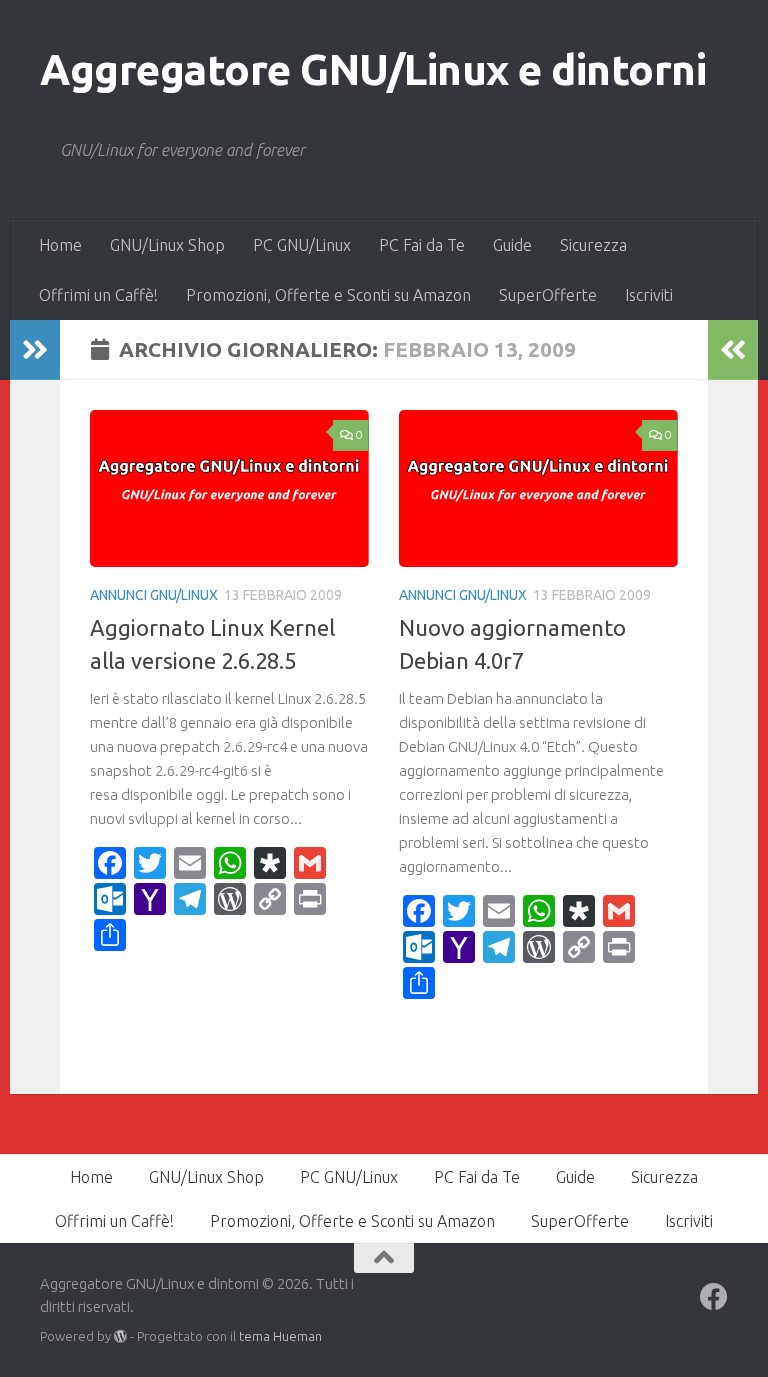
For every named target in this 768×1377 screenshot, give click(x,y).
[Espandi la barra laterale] (35, 350)
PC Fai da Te (422, 245)
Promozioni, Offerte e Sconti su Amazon (328, 295)
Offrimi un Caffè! (98, 295)
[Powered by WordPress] (120, 1336)
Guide (512, 245)
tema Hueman (280, 1336)
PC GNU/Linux (302, 245)
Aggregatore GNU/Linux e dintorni (373, 69)
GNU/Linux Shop (167, 245)
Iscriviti (649, 295)
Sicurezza (593, 245)
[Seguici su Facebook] (714, 1297)
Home (60, 245)
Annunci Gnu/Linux (154, 595)
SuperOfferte (548, 295)
